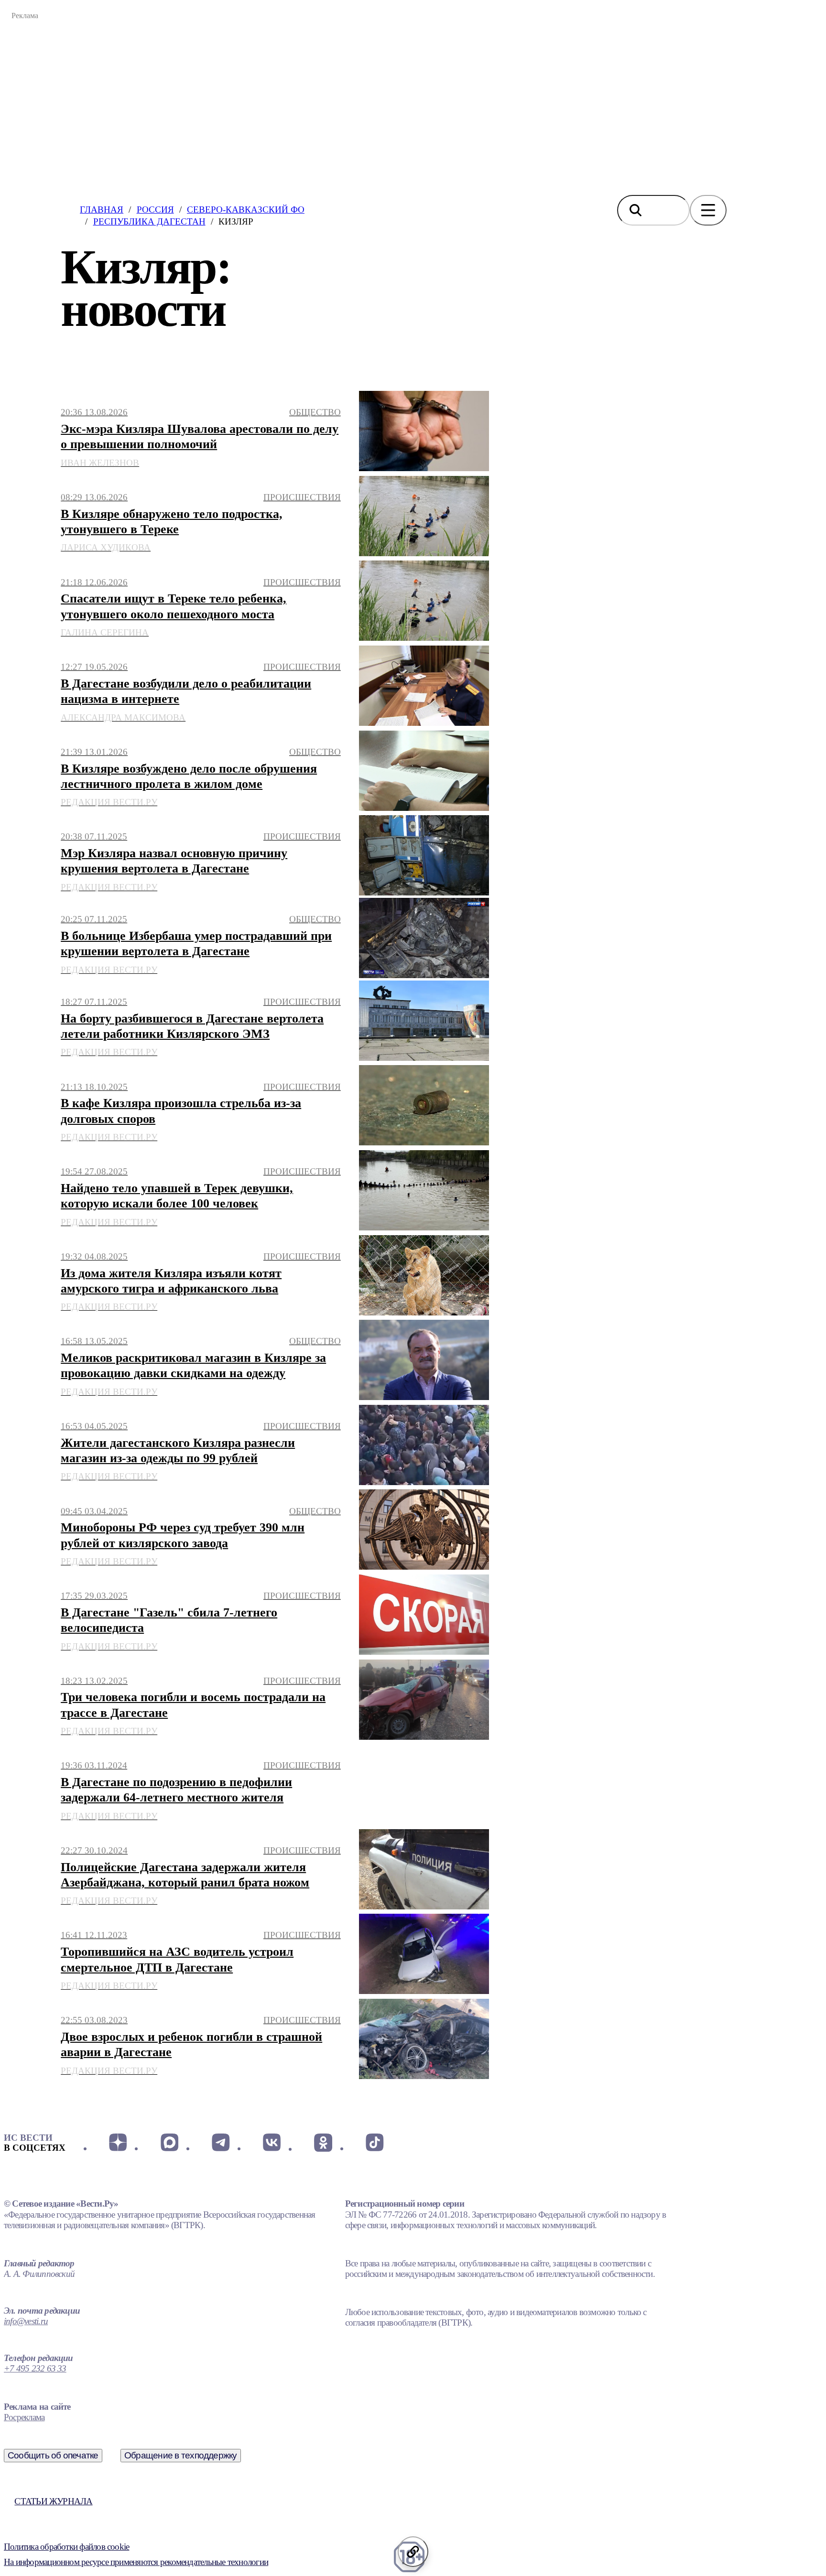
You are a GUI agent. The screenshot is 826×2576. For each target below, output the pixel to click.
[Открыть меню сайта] (708, 210)
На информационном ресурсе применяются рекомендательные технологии (136, 2562)
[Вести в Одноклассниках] (323, 2143)
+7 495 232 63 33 (35, 2368)
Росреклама (24, 2417)
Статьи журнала (53, 2501)
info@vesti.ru (26, 2321)
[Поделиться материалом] (413, 2552)
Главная (102, 210)
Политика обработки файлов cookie (66, 2547)
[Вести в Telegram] (221, 2143)
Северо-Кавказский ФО (246, 210)
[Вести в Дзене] (118, 2143)
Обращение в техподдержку (181, 2455)
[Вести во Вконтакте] (272, 2143)
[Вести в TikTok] (375, 2143)
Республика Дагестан (149, 221)
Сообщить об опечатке (53, 2455)
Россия (155, 210)
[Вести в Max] (169, 2143)
